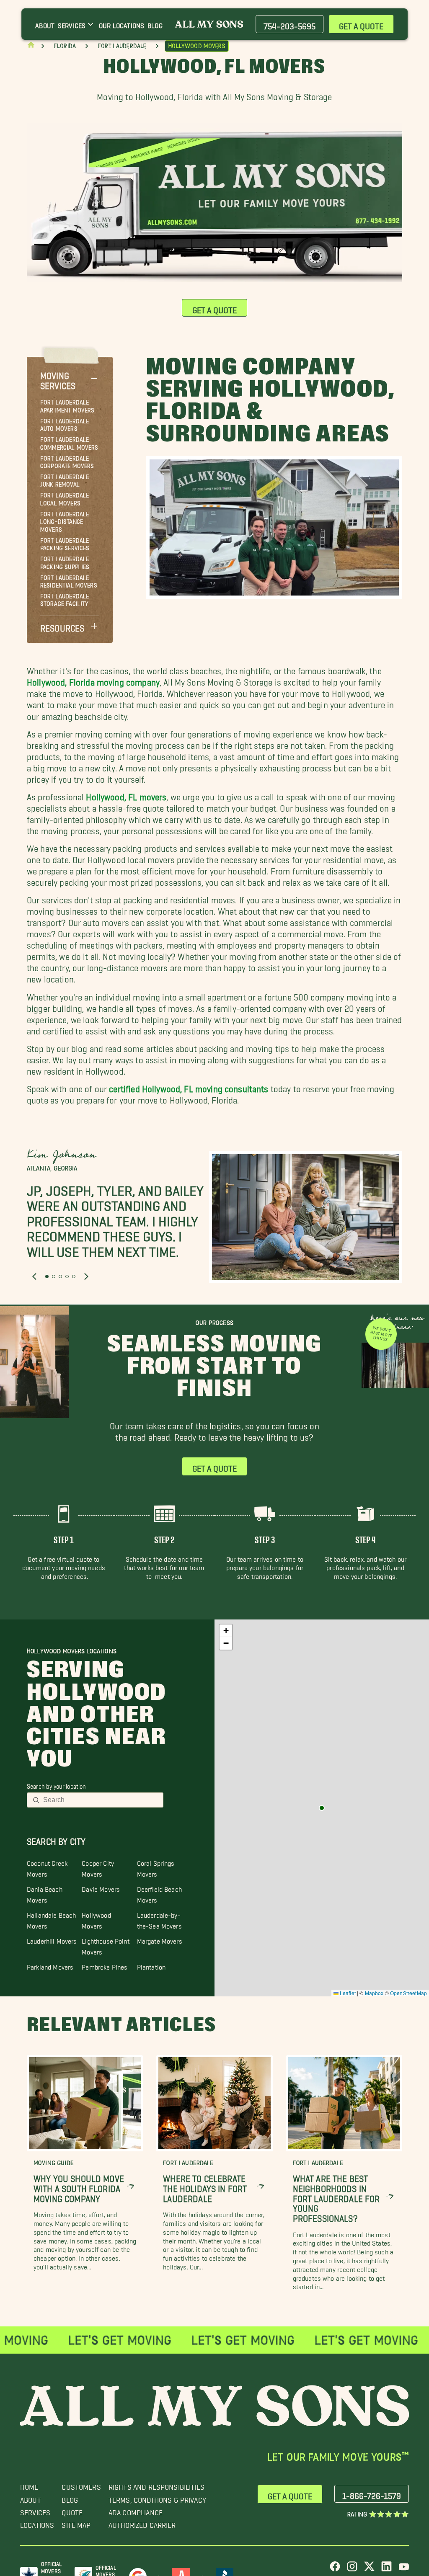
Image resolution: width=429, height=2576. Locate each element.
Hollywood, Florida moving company (93, 680)
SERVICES (35, 2510)
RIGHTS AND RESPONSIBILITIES (156, 2485)
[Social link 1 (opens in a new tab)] (335, 2570)
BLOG (70, 2498)
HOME (29, 2485)
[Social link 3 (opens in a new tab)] (369, 2570)
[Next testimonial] (86, 1277)
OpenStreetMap (408, 1993)
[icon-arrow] (131, 2187)
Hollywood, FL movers (126, 795)
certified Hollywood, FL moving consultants (189, 1087)
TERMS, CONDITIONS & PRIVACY (157, 2498)
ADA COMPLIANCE (136, 2510)
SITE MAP (76, 2523)
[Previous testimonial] (34, 1277)
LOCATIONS (37, 2523)
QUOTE (72, 2510)
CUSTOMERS (81, 2485)
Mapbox (374, 1993)
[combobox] (101, 1800)
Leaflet (347, 1993)
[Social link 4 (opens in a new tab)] (386, 2570)
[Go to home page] (31, 47)
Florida (65, 46)
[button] (70, 378)
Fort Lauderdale (122, 46)
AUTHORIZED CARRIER (142, 2523)
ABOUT (31, 2498)
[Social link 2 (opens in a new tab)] (352, 2570)
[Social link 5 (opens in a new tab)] (404, 2570)
